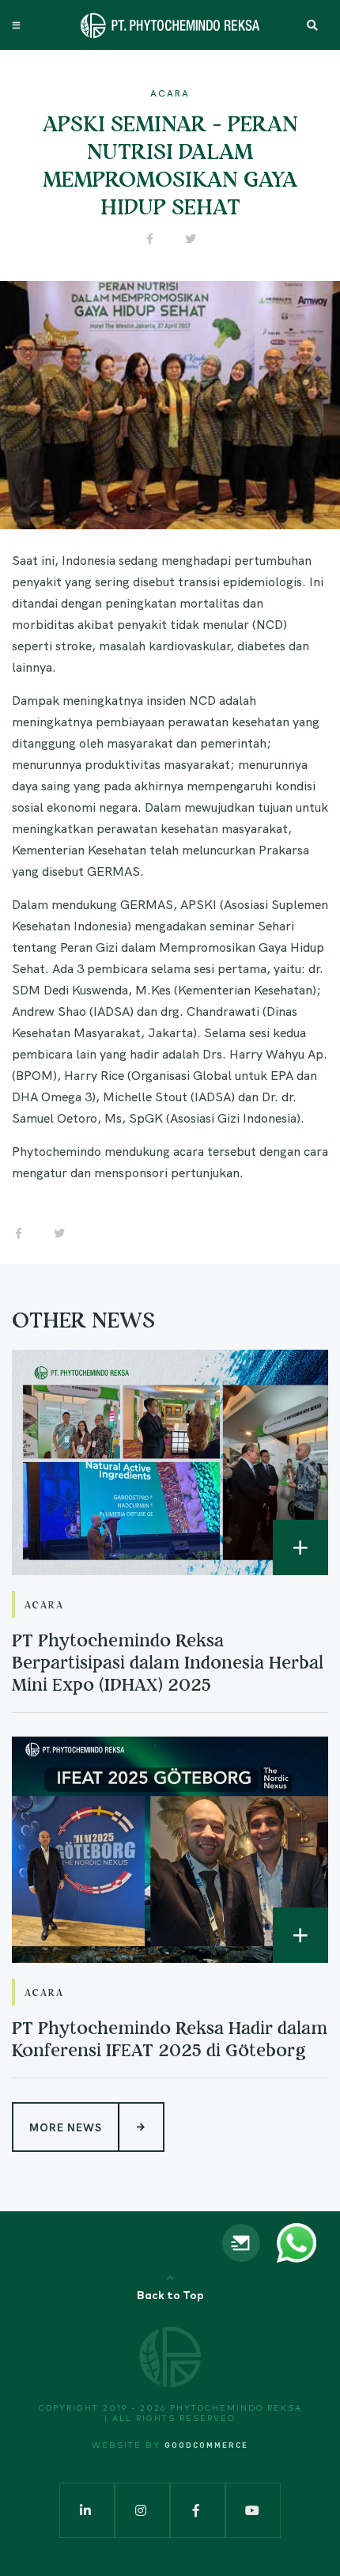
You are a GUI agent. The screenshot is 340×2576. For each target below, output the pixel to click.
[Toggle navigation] (18, 25)
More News (66, 2127)
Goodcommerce (206, 2445)
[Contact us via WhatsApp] (297, 2241)
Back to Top (170, 2296)
